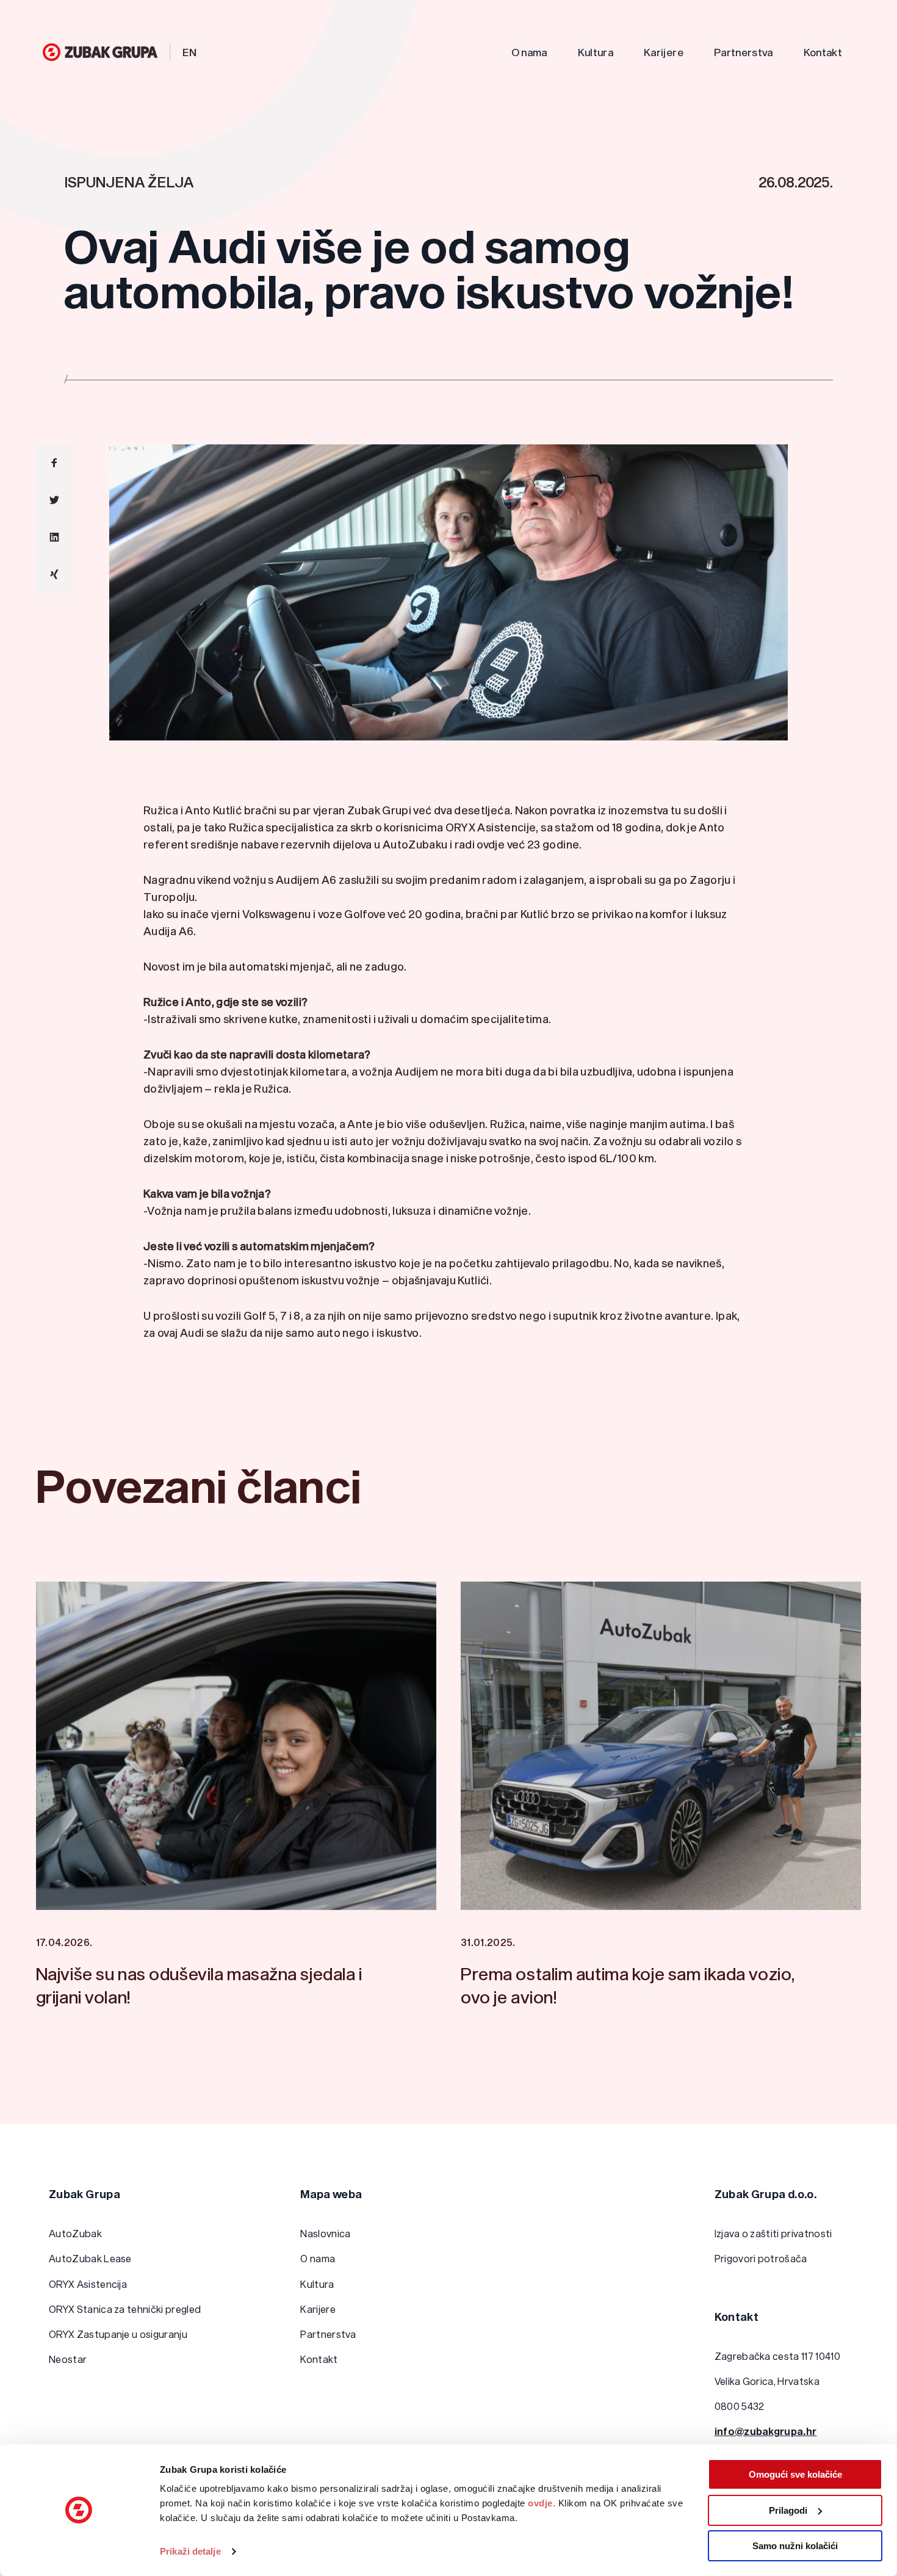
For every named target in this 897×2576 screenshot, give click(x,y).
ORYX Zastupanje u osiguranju (118, 2334)
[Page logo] (100, 52)
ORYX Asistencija (88, 2284)
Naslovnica (325, 2233)
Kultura (596, 52)
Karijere (664, 52)
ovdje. (542, 2503)
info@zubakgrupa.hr (766, 2431)
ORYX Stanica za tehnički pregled (125, 2309)
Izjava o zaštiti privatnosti (773, 2233)
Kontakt (823, 52)
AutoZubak (75, 2233)
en (190, 52)
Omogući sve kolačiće (795, 2474)
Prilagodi (788, 2510)
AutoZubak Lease (90, 2258)
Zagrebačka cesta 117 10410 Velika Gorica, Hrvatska (777, 2368)
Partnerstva (744, 52)
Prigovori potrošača (761, 2258)
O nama (529, 52)
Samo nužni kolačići (795, 2546)
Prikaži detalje (190, 2551)
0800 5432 (740, 2406)
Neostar (68, 2359)
